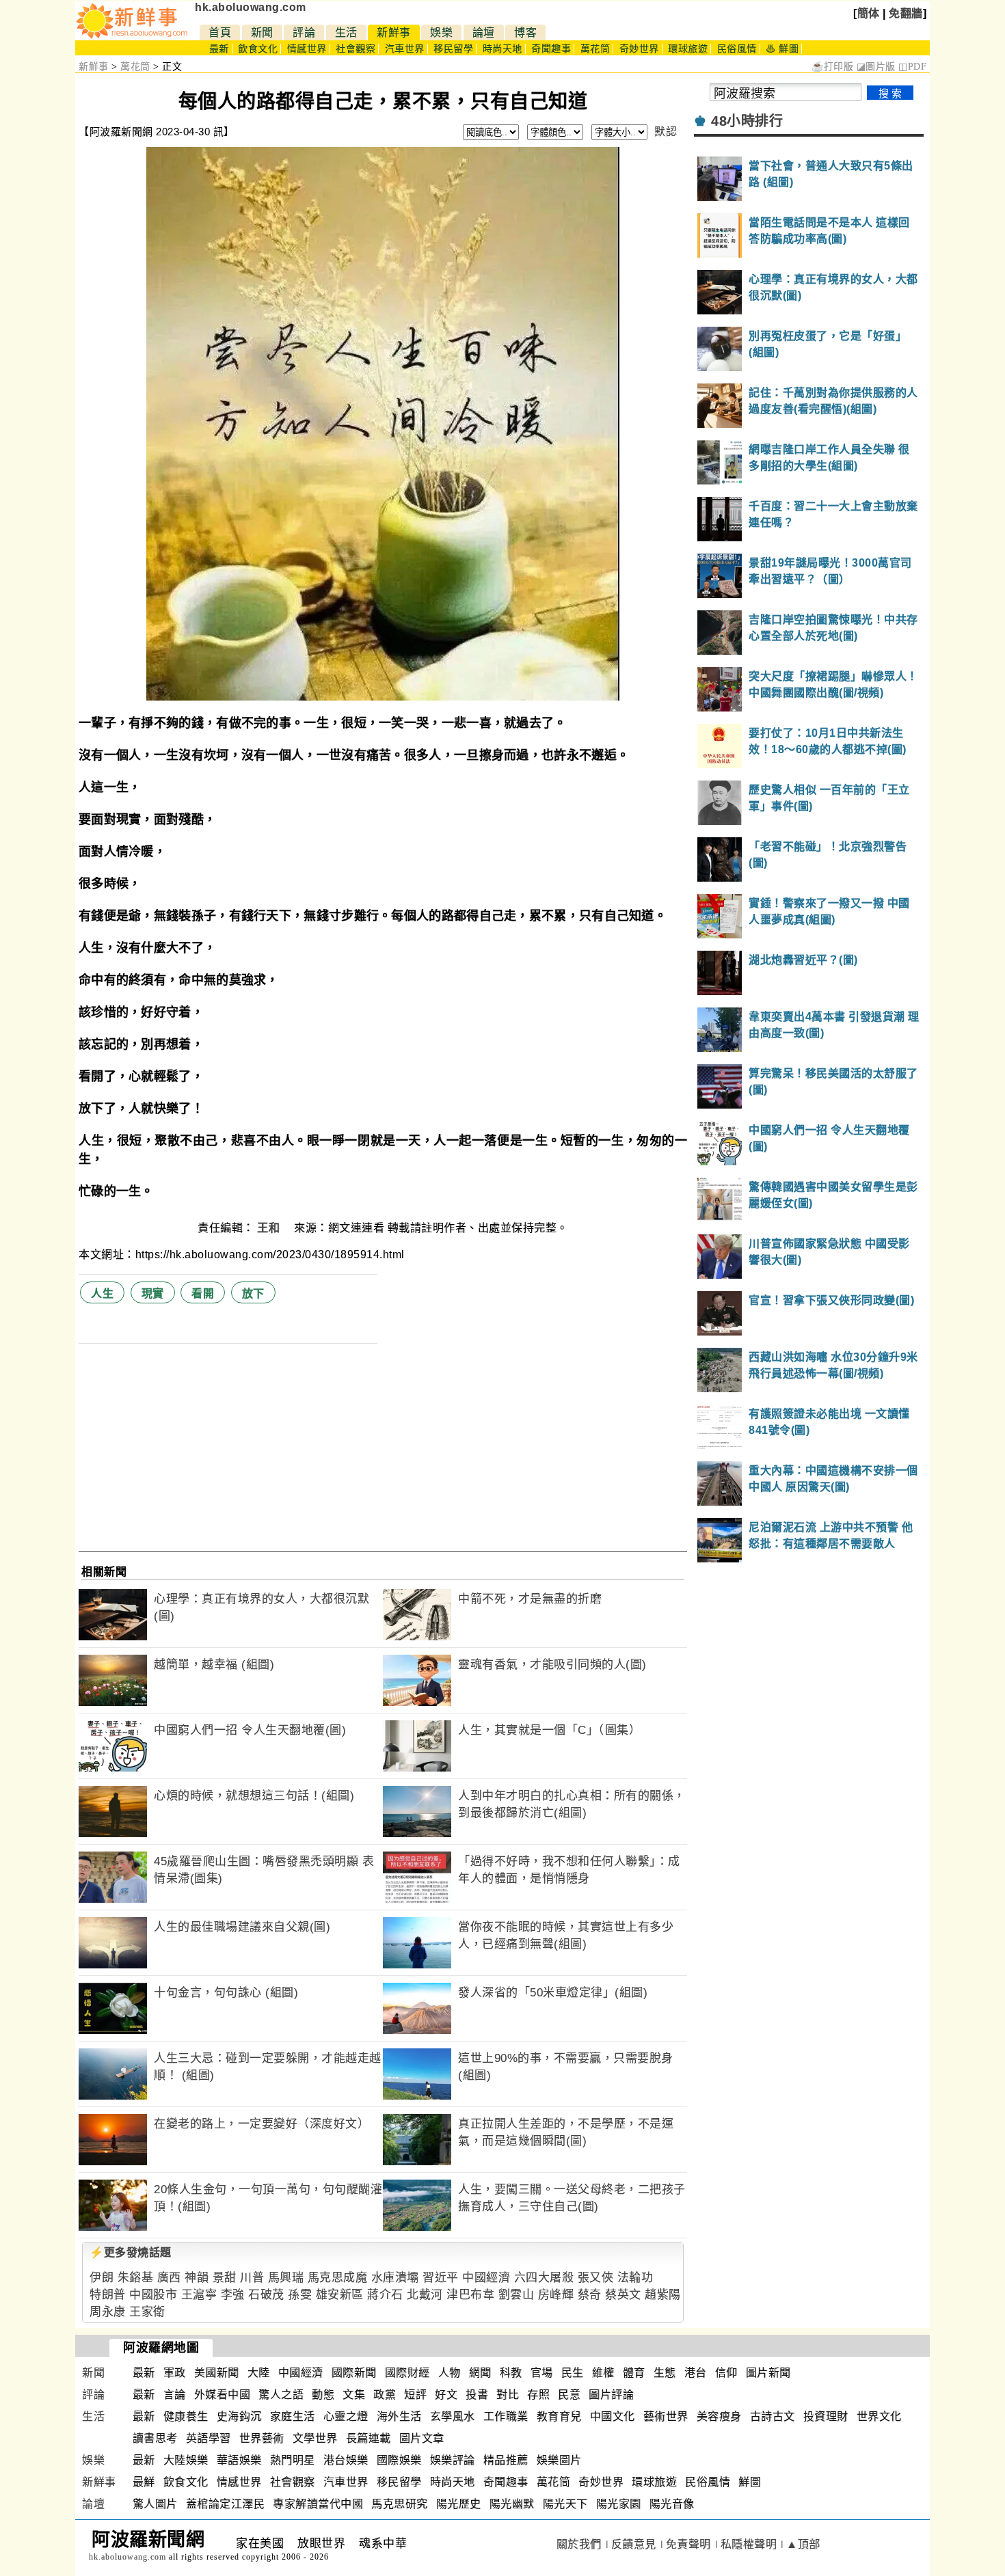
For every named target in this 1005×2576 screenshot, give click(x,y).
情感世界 (307, 49)
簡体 (869, 13)
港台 (696, 2373)
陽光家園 (619, 2504)
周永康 (108, 2312)
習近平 (441, 2278)
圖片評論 (611, 2395)
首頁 (220, 32)
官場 (542, 2373)
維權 (603, 2373)
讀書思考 (155, 2438)
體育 (634, 2373)
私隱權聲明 (749, 2544)
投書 (477, 2395)
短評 (415, 2395)
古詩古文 (773, 2416)
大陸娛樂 (186, 2460)
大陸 (259, 2373)
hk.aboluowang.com (251, 7)
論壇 (484, 32)
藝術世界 (666, 2416)
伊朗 (102, 2278)
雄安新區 (340, 2295)
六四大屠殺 (544, 2278)
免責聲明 (688, 2544)
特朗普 (108, 2295)
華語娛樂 (239, 2460)
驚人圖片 (155, 2504)
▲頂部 (803, 2544)
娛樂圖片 (559, 2460)
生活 (346, 32)
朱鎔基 (136, 2278)
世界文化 (879, 2416)
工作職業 (506, 2416)
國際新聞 (354, 2373)
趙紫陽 (663, 2295)
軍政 (175, 2373)
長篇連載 (368, 2438)
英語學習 (209, 2438)
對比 (508, 2395)
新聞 (262, 32)
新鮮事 (394, 32)
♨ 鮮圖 (782, 49)
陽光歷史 (459, 2504)
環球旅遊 (688, 49)
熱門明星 (293, 2460)
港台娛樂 (346, 2460)
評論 (304, 32)
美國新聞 (217, 2373)
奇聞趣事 (551, 49)
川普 (252, 2278)
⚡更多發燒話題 (131, 2252)
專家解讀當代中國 (318, 2504)
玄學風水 (453, 2416)
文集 (354, 2395)
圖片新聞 (768, 2373)
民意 (569, 2395)
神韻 (197, 2278)
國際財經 (407, 2373)
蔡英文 (623, 2295)
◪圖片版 (876, 67)
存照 (538, 2395)
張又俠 (596, 2278)
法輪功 (635, 2278)
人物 (450, 2373)
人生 (102, 1293)
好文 (446, 2395)
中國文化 (613, 2416)
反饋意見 (634, 2544)
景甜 (225, 2278)
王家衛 (147, 2312)
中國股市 (153, 2295)
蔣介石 (385, 2295)
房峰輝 (556, 2295)
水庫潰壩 (395, 2278)
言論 (175, 2395)
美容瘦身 (719, 2416)
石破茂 (266, 2295)
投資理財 (826, 2416)
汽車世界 (405, 49)
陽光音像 (672, 2504)
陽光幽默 (512, 2504)
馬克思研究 (400, 2504)
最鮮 (144, 2482)
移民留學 (453, 49)
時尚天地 (502, 49)
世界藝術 (262, 2438)
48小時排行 (747, 121)
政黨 (385, 2395)
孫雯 (300, 2295)
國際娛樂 (399, 2460)
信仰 (726, 2373)
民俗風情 (737, 49)
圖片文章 (422, 2438)
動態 (323, 2395)
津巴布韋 (470, 2295)
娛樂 (441, 32)
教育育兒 (559, 2416)
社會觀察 (356, 49)
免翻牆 (906, 13)
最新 (219, 49)
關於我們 (579, 2544)
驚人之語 (281, 2395)
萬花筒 (595, 49)
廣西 (169, 2278)
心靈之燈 (346, 2416)
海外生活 (399, 2416)
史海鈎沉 (239, 2416)
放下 (253, 1293)
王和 (270, 1228)
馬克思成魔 (338, 2278)
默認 (666, 132)
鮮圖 (750, 2482)
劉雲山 (517, 2295)
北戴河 (425, 2295)
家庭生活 (293, 2416)
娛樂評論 (453, 2460)
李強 (233, 2295)
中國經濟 (486, 2278)
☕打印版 (832, 67)
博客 (525, 32)
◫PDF (912, 67)
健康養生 (186, 2416)
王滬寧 (199, 2295)
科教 (511, 2373)
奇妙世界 (639, 49)
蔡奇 (590, 2295)
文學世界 (315, 2438)
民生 (573, 2373)
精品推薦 (506, 2460)
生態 (665, 2373)
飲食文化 (258, 49)
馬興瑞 (286, 2278)
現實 (153, 1293)
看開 (203, 1293)
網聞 (480, 2373)
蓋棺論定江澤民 (226, 2504)
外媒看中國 (223, 2395)
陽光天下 (565, 2504)
